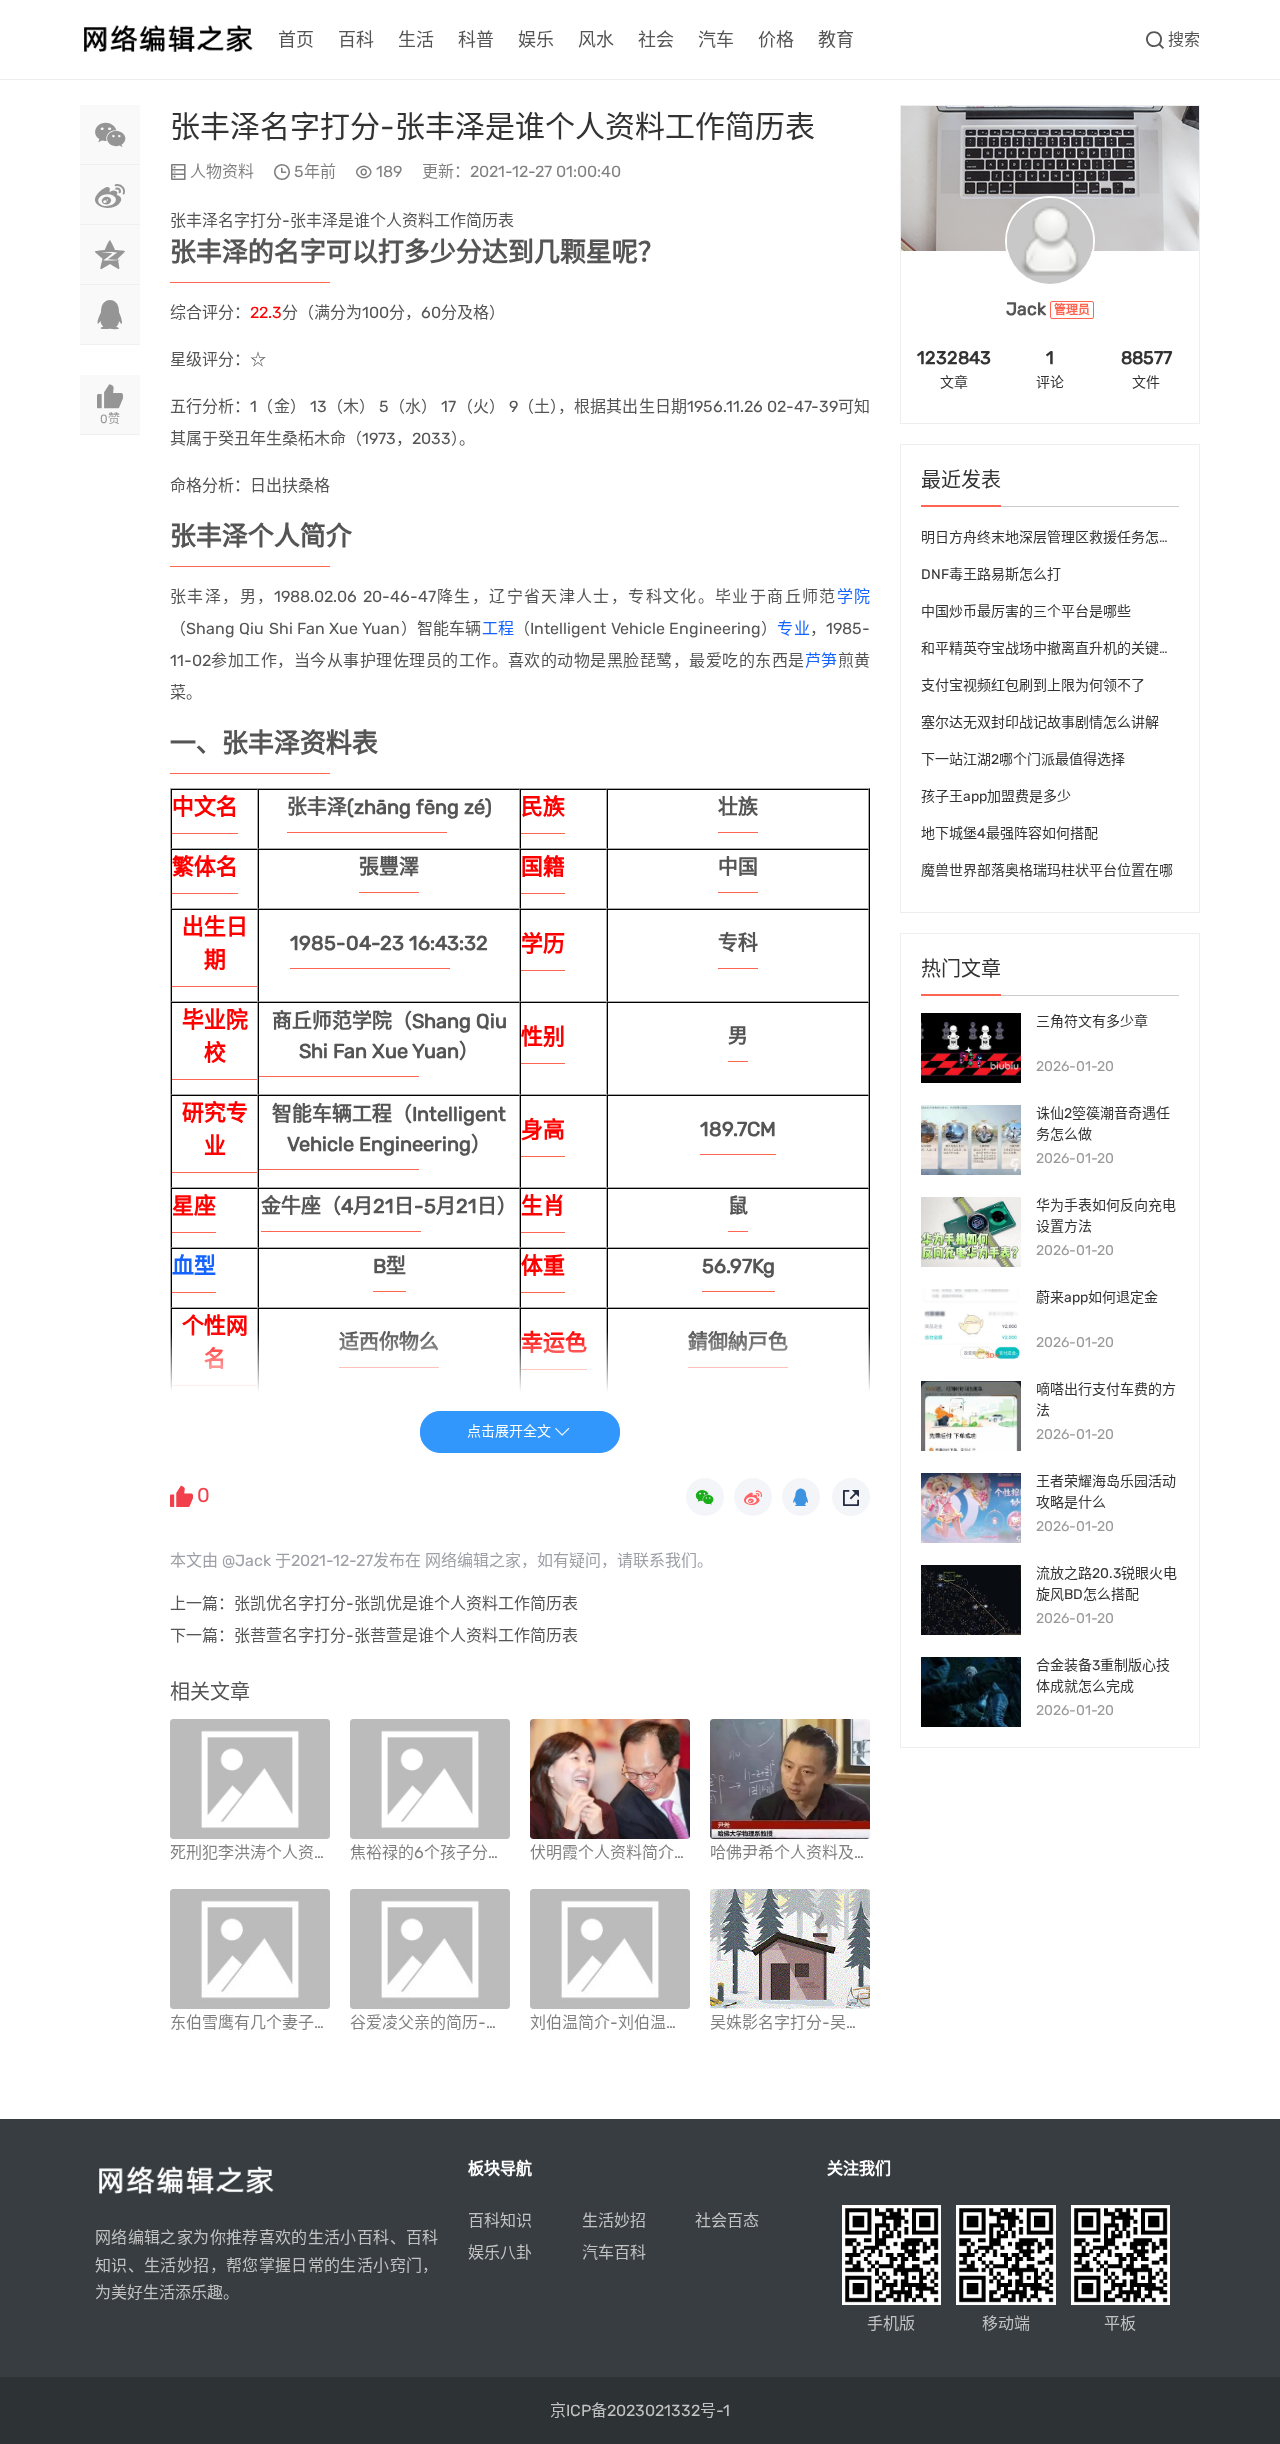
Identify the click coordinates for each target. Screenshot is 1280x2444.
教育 (836, 40)
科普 (476, 40)
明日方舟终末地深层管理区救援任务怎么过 (1054, 537)
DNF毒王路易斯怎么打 (991, 574)
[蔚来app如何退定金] (971, 1324)
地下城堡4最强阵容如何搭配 (1009, 833)
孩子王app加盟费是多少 (996, 796)
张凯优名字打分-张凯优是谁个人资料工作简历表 (406, 1603)
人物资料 (222, 171)
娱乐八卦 (500, 2252)
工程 (498, 628)
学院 (853, 596)
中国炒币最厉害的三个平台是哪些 (1026, 611)
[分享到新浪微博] (110, 195)
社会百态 (727, 2220)
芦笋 (821, 660)
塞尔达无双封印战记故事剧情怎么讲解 (1040, 722)
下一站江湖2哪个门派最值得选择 (1023, 759)
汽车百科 (614, 2252)
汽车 (716, 40)
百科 (356, 40)
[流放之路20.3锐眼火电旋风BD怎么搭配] (971, 1600)
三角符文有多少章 (1092, 1021)
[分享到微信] (110, 135)
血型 (194, 1265)
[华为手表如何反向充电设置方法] (971, 1232)
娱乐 (536, 40)
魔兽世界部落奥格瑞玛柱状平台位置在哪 (1047, 870)
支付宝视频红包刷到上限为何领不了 (1033, 685)
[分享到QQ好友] (110, 315)
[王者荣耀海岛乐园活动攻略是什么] (971, 1508)
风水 (596, 40)
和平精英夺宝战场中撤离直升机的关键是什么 (1061, 648)
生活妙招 (614, 2220)
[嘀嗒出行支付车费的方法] (971, 1416)
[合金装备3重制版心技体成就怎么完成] (971, 1692)
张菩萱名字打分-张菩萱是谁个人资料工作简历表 (406, 1635)
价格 (776, 40)
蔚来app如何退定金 (1097, 1297)
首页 (296, 40)
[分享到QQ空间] (110, 255)
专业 (793, 628)
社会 (656, 40)
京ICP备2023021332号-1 (640, 2410)
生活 (416, 40)
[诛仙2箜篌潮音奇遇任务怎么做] (971, 1140)
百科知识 (500, 2220)
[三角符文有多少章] (971, 1048)
